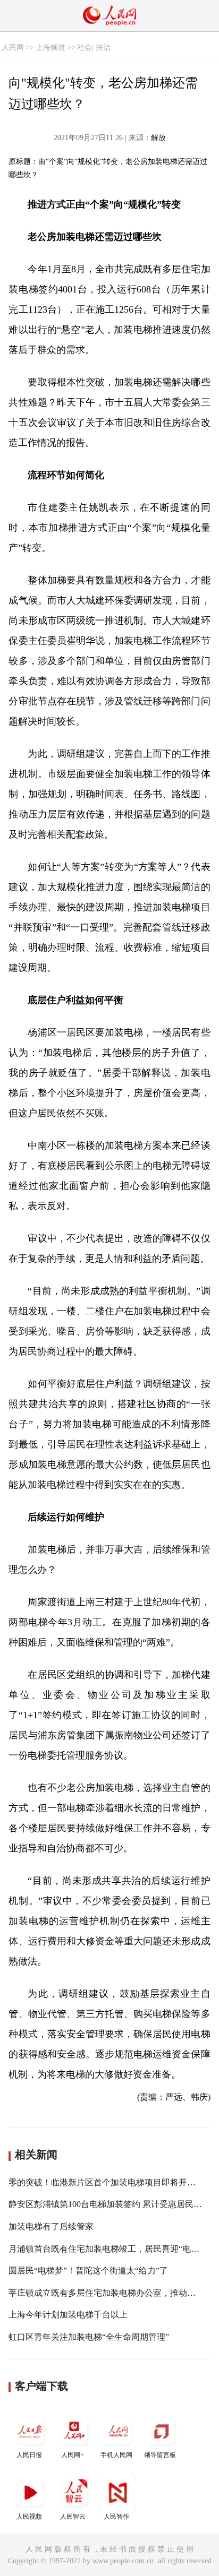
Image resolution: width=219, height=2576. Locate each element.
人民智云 (73, 2517)
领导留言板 (160, 2455)
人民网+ (73, 2455)
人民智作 (116, 2517)
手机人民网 (116, 2455)
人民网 (13, 48)
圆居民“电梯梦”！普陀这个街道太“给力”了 (88, 2271)
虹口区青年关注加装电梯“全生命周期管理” (89, 2337)
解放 (158, 138)
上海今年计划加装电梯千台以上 (68, 2315)
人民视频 (29, 2517)
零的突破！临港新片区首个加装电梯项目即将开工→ (106, 2182)
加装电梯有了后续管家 (51, 2226)
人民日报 (29, 2455)
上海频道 (50, 48)
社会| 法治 (94, 48)
